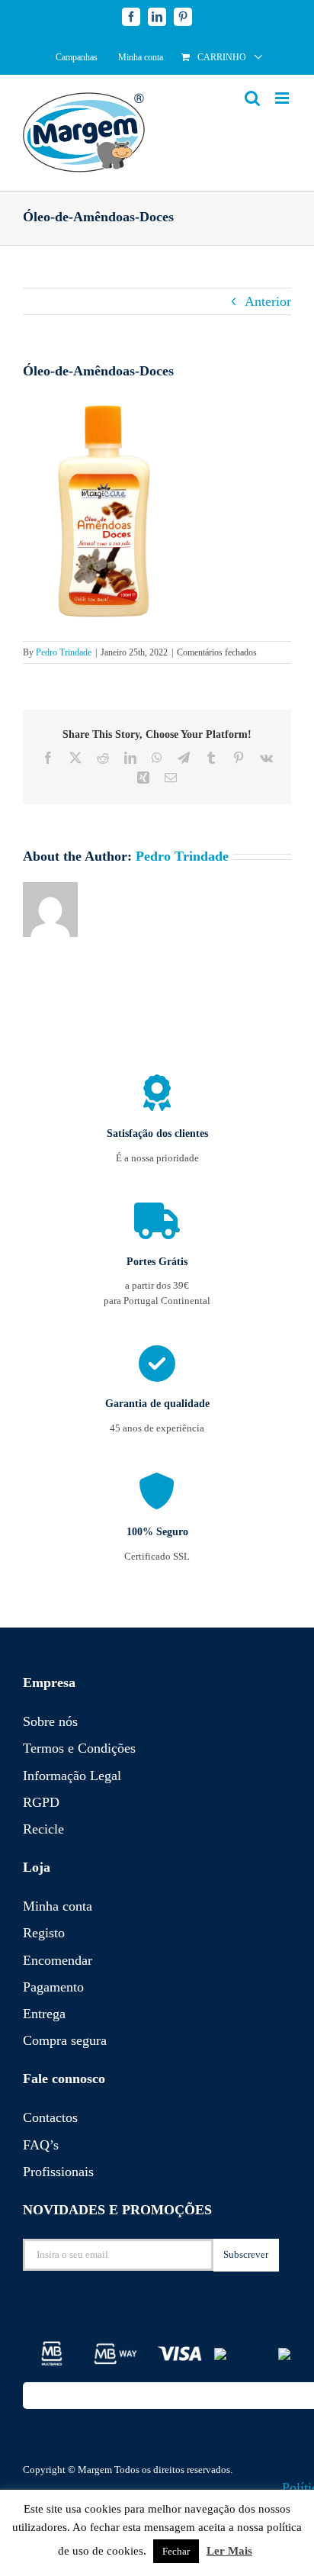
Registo (44, 1933)
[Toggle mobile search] (252, 98)
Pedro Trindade (64, 652)
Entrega (44, 2014)
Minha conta (58, 1906)
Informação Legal (72, 1776)
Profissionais (58, 2172)
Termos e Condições (79, 1748)
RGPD (41, 1802)
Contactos (50, 2117)
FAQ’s (41, 2145)
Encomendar (58, 1960)
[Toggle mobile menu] (283, 98)
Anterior (268, 301)
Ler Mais (229, 2551)
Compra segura (65, 2040)
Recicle (43, 1829)
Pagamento (53, 1987)
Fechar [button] (176, 2551)
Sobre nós (50, 1721)
